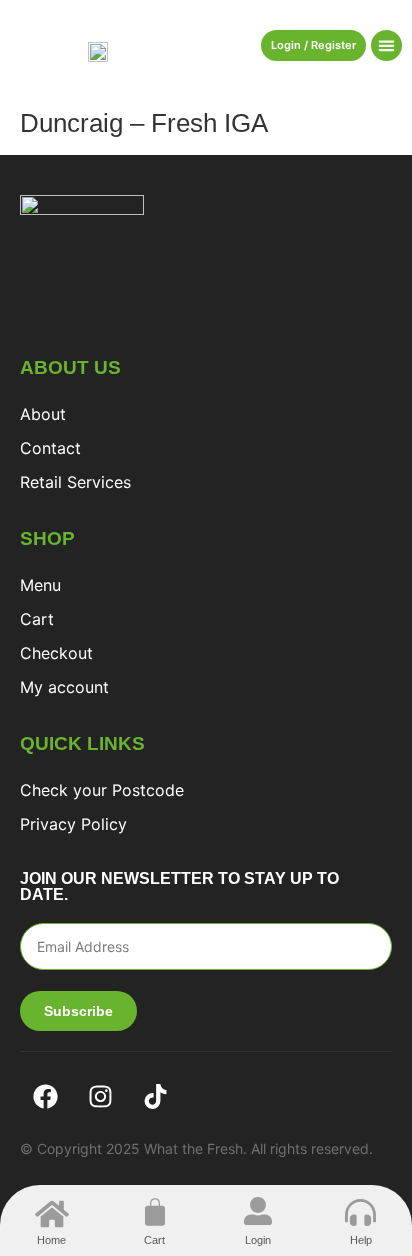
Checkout (56, 653)
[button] (386, 45)
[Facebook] (45, 1097)
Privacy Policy (73, 824)
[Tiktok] (155, 1097)
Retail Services (75, 482)
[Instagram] (100, 1097)
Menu (40, 585)
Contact (50, 448)
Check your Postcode (102, 790)
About (43, 414)
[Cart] (155, 1212)
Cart (37, 619)
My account (64, 687)
